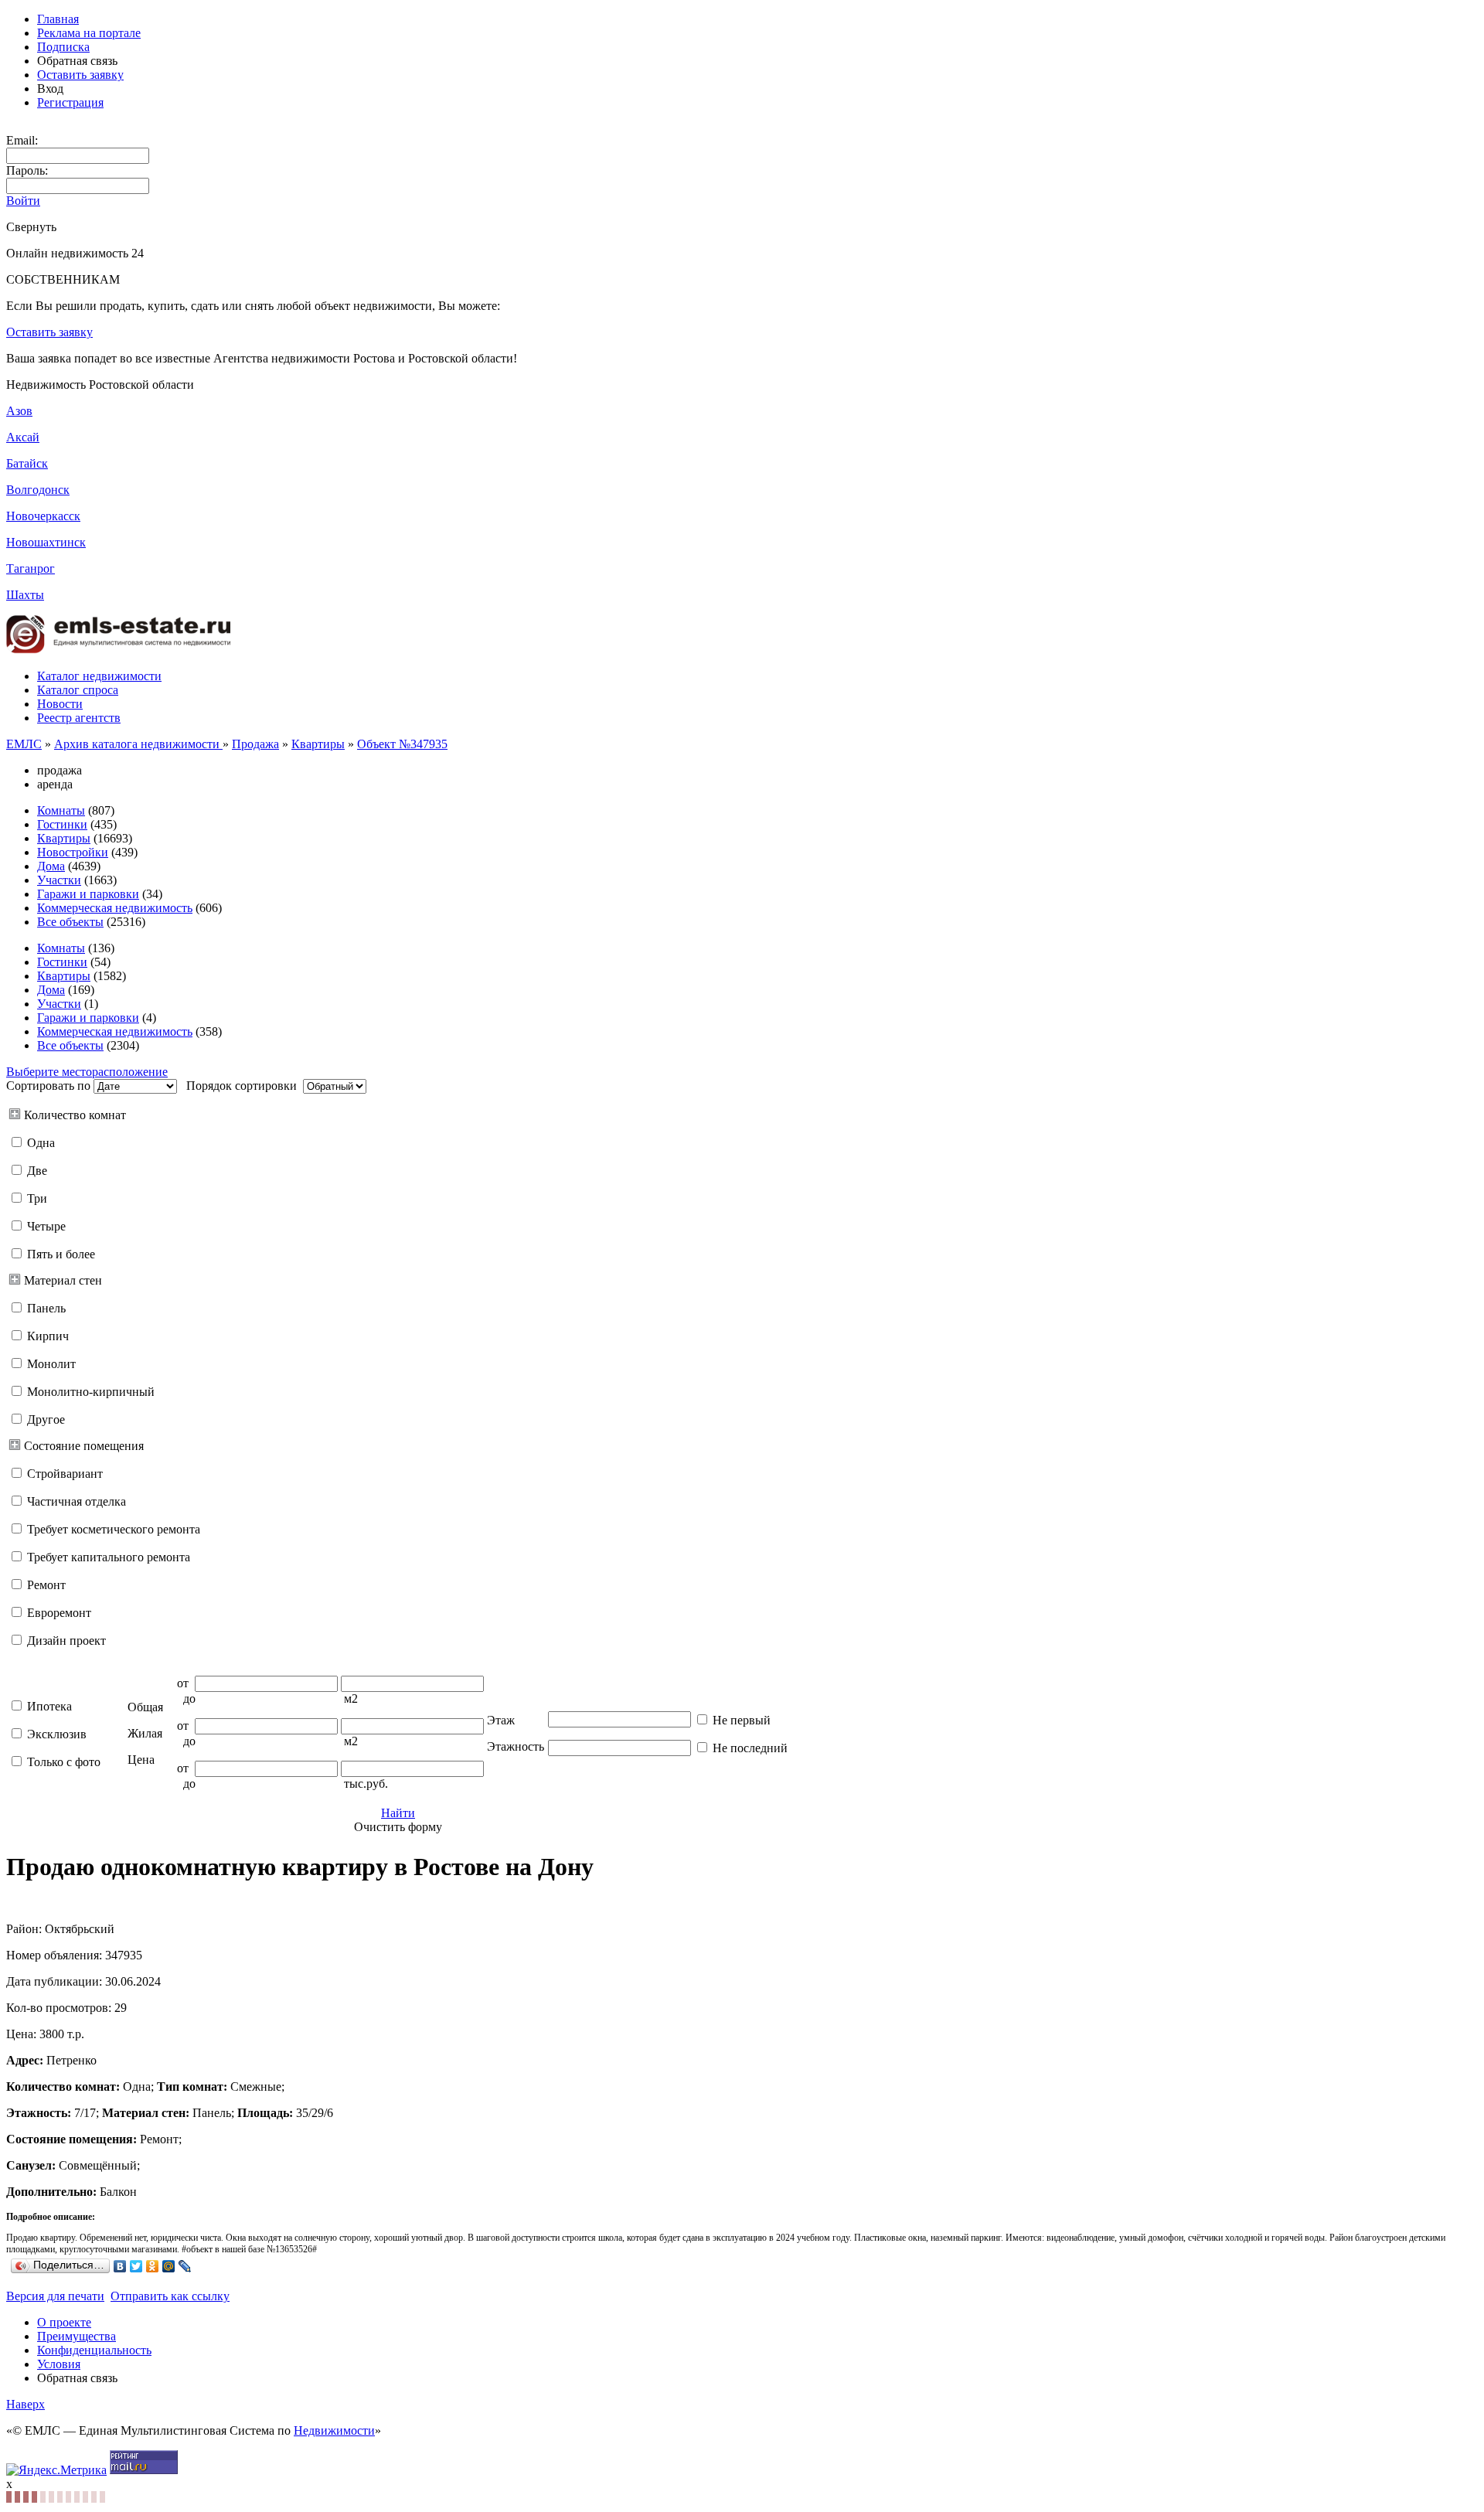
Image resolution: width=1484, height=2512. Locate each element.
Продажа (255, 744)
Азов (19, 411)
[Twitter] (136, 2266)
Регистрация (70, 102)
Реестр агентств (79, 718)
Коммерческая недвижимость (115, 908)
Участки (59, 880)
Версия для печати (55, 2296)
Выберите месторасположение (87, 1072)
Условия (59, 2364)
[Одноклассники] (153, 2266)
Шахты (25, 595)
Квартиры (318, 744)
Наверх (26, 2404)
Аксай (23, 437)
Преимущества (77, 2336)
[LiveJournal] (185, 2266)
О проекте (64, 2322)
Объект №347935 (402, 744)
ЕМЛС (24, 744)
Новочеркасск (43, 516)
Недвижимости (334, 2430)
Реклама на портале (89, 33)
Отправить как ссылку (170, 2296)
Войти (23, 201)
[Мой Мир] (169, 2266)
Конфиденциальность (94, 2350)
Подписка (63, 47)
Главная (58, 19)
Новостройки (73, 852)
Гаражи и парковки (88, 894)
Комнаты (61, 810)
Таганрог (31, 568)
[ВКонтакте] (120, 2266)
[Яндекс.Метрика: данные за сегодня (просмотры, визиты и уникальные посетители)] (56, 2470)
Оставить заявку (80, 75)
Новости (60, 704)
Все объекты (70, 922)
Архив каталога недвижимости (138, 744)
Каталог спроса (78, 690)
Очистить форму (398, 1827)
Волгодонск (38, 490)
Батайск (27, 463)
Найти (398, 1813)
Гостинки (62, 824)
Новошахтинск (46, 542)
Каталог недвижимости (99, 676)
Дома (51, 866)
